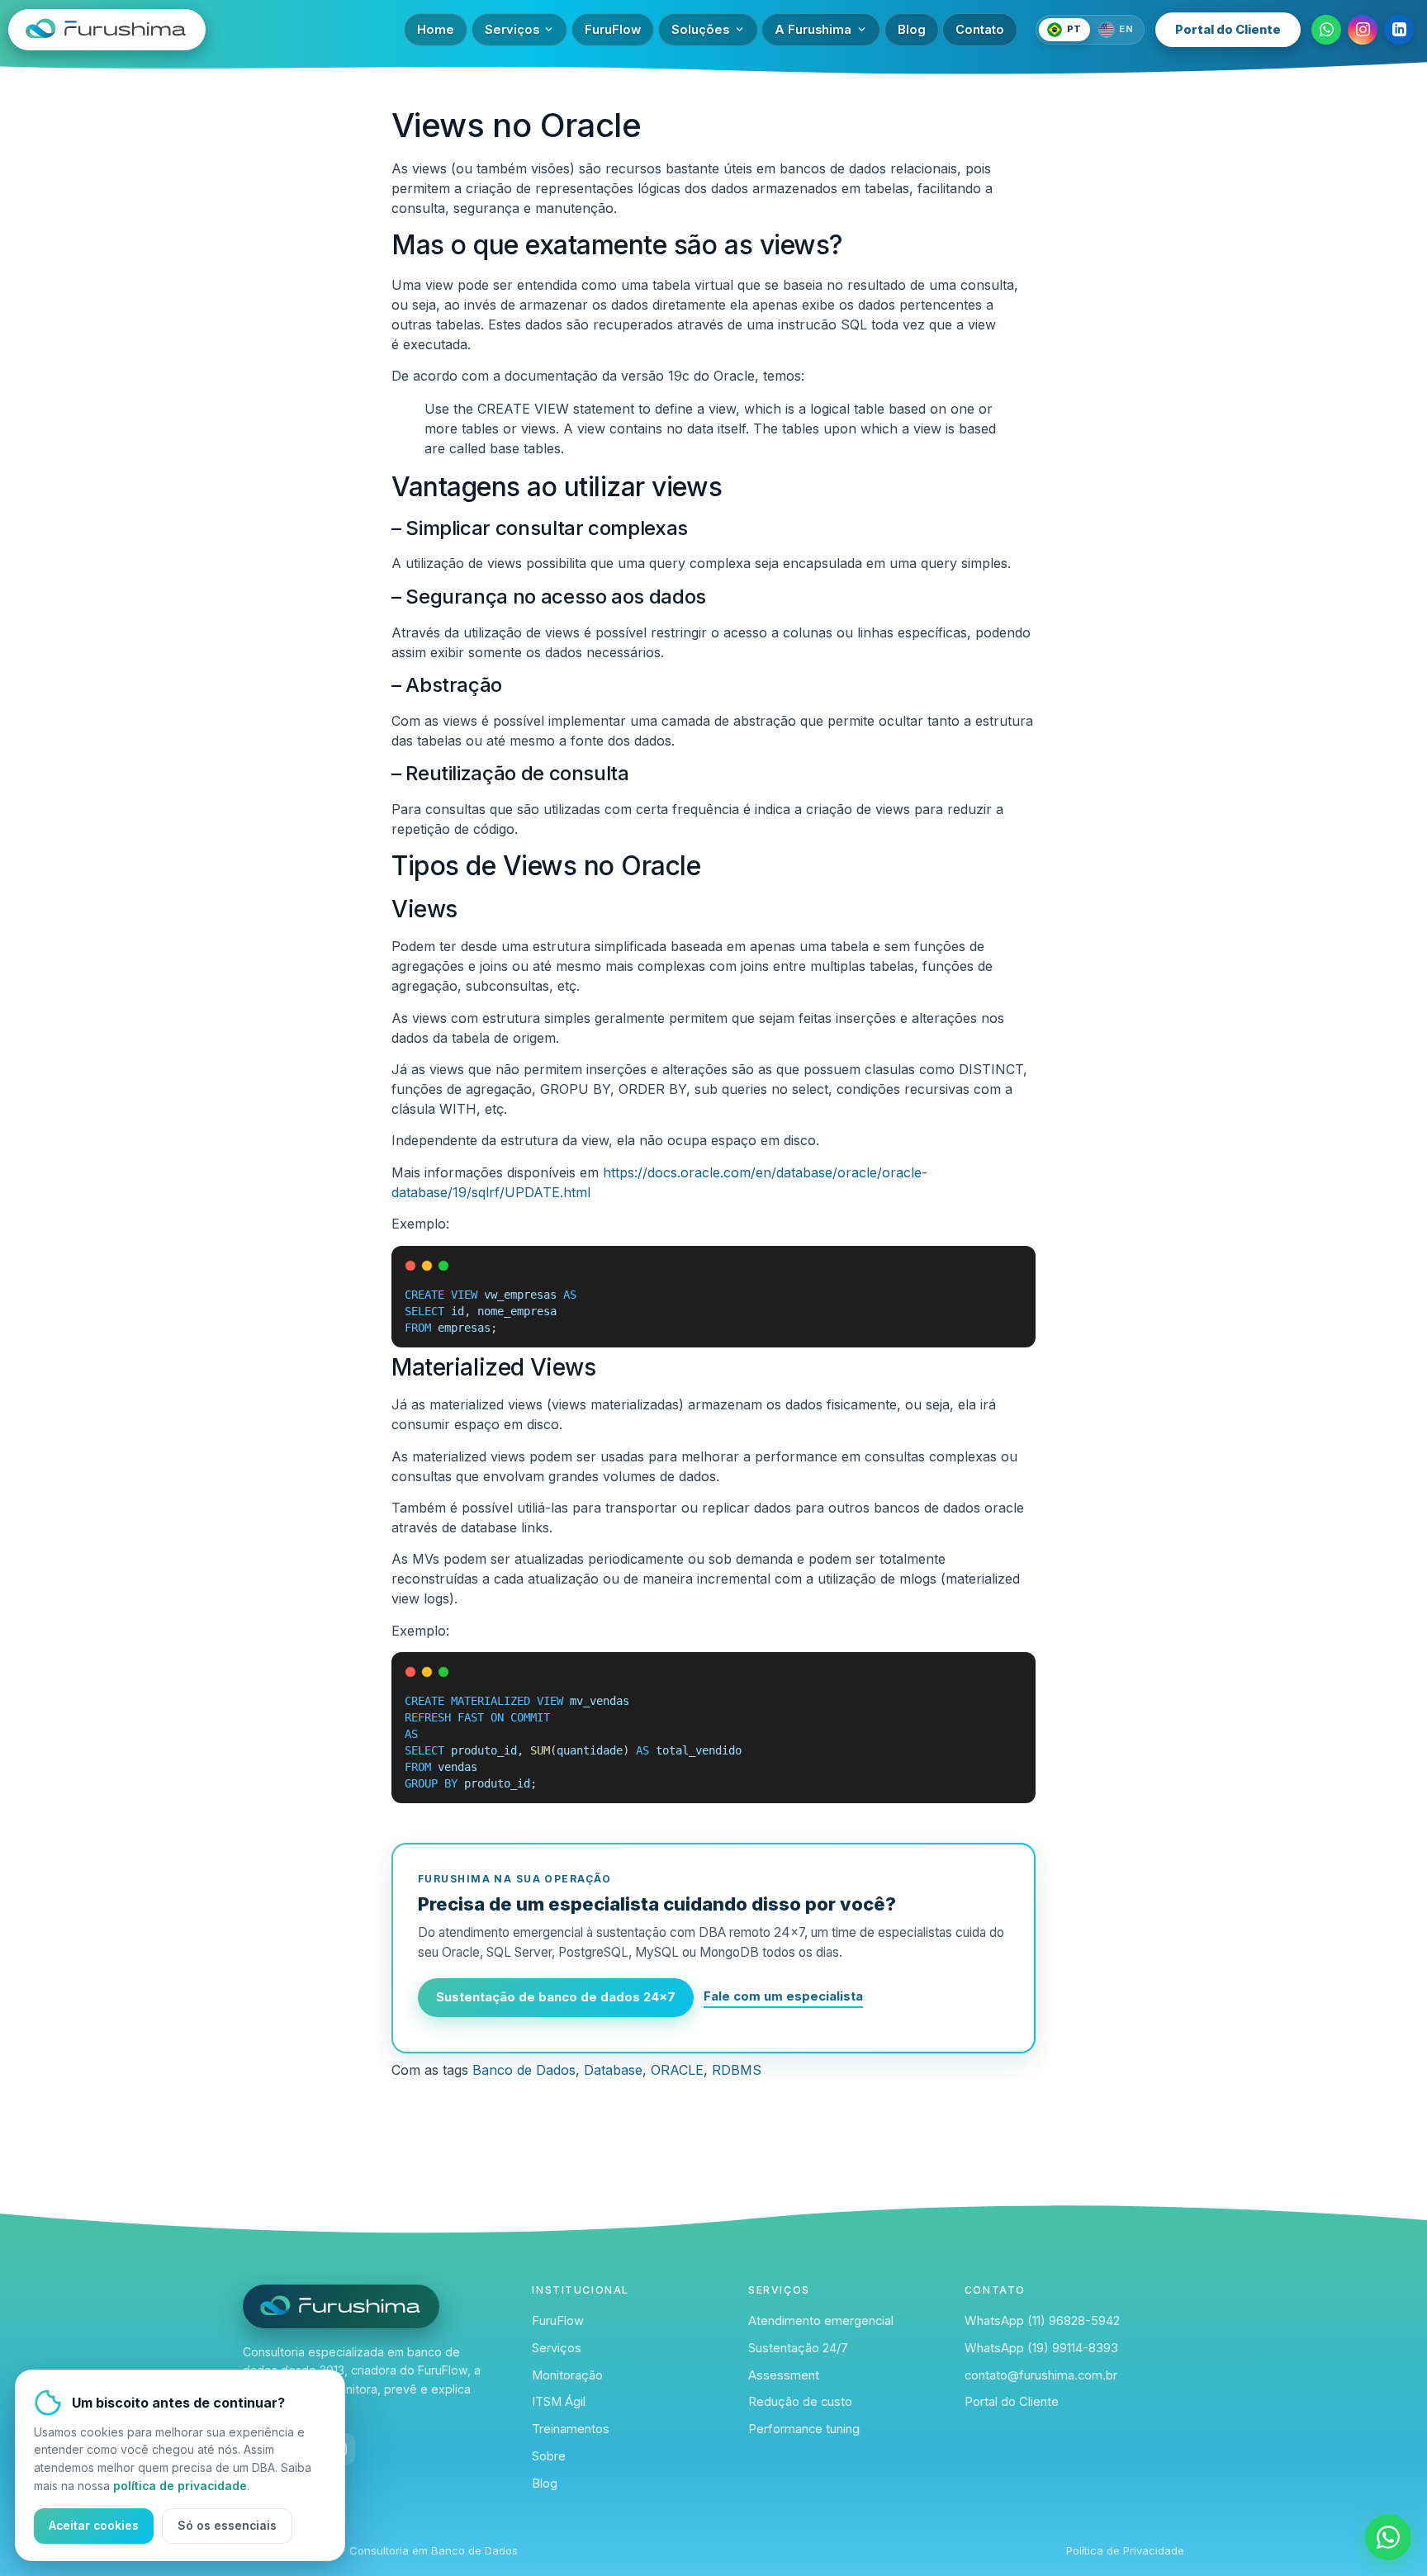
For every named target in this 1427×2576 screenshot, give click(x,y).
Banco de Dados (524, 2070)
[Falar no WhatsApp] (1388, 2537)
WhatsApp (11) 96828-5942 (1042, 2321)
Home (436, 30)
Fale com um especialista (783, 1996)
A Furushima (813, 30)
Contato (980, 30)
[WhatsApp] (1326, 30)
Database (613, 2070)
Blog (912, 30)
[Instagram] (1363, 30)
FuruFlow (613, 30)
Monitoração (567, 2375)
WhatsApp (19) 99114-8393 (1041, 2348)
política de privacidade (180, 2486)
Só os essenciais (227, 2526)
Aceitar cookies (94, 2526)
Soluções (700, 30)
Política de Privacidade (1125, 2550)
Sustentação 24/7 (798, 2348)
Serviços (512, 30)
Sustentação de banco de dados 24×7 (556, 1997)
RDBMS (737, 2070)
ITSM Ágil (559, 2402)
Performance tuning (804, 2429)
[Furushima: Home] (200, 30)
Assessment (784, 2375)
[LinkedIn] (1399, 30)
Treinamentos (571, 2429)
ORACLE (677, 2070)
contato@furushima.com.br (1041, 2375)
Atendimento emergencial (821, 2321)
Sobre (549, 2456)
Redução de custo (800, 2402)
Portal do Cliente (1228, 30)
